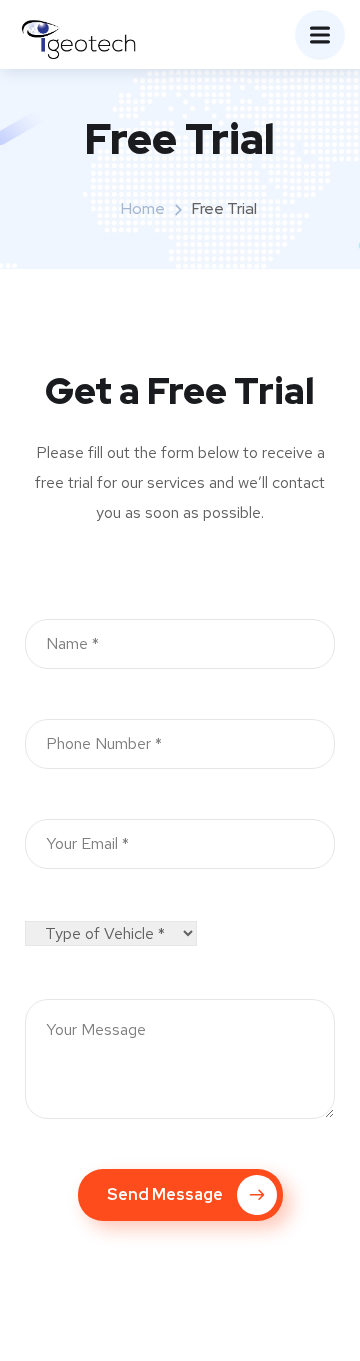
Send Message (165, 1194)
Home (143, 208)
